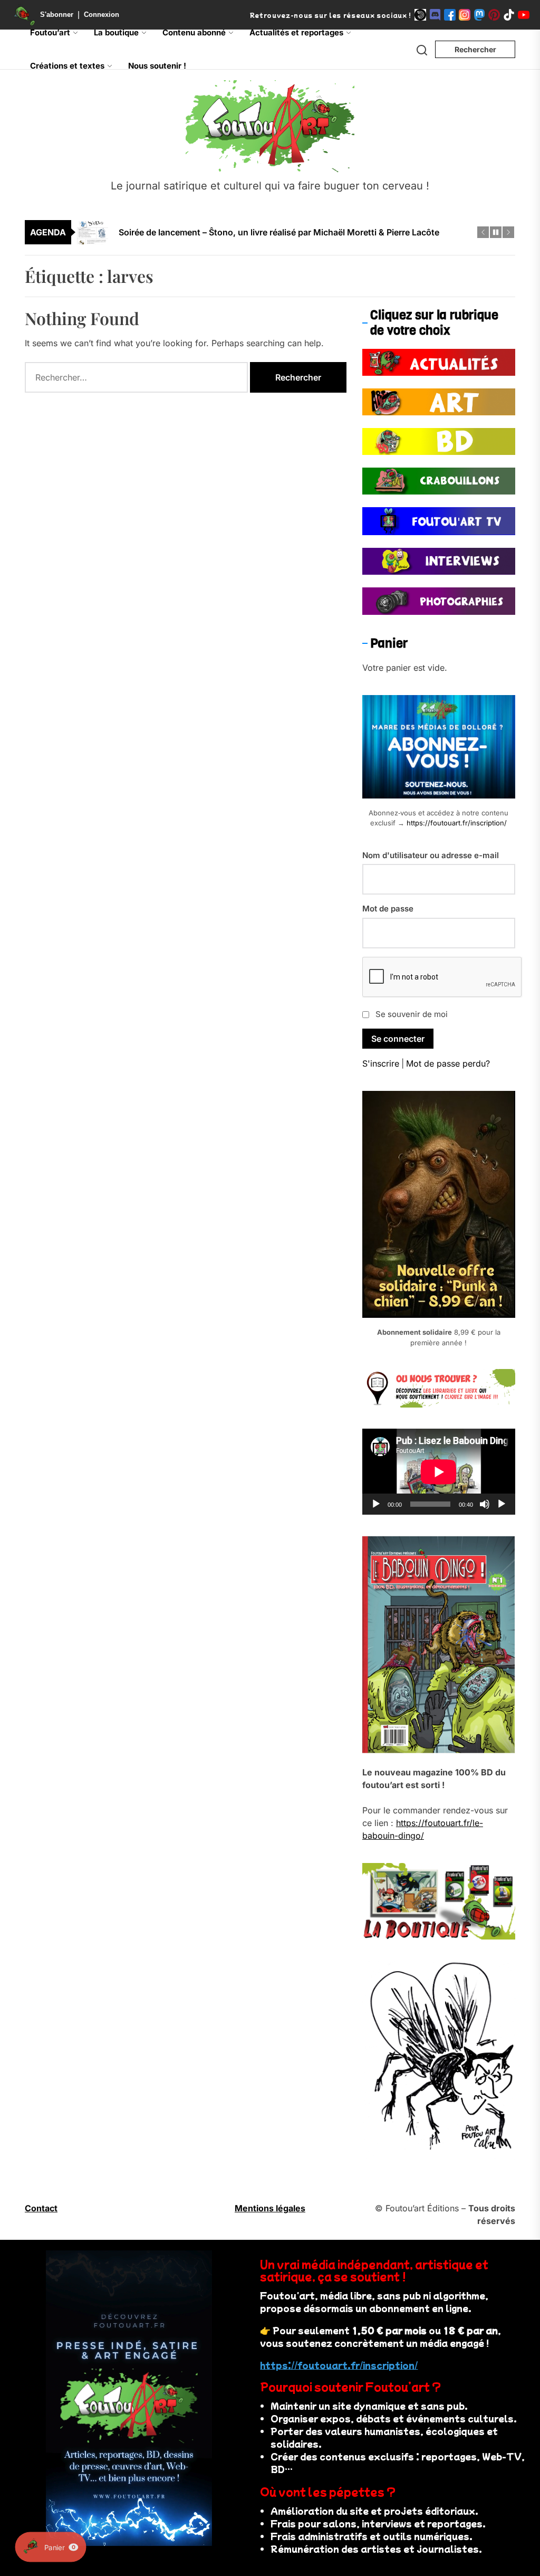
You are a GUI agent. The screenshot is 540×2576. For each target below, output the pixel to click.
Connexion (102, 15)
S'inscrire (381, 1063)
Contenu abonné (194, 32)
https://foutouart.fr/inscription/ (457, 823)
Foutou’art (50, 32)
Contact (41, 2208)
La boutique (116, 32)
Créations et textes (67, 66)
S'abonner (57, 15)
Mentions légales (270, 2208)
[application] (439, 1472)
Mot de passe (388, 909)
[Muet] (485, 1504)
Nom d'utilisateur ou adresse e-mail (431, 855)
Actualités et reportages (296, 32)
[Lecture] (376, 1504)
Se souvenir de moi (412, 1014)
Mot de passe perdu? (448, 1063)
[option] (277, 240)
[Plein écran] (502, 1504)
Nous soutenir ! (157, 66)
